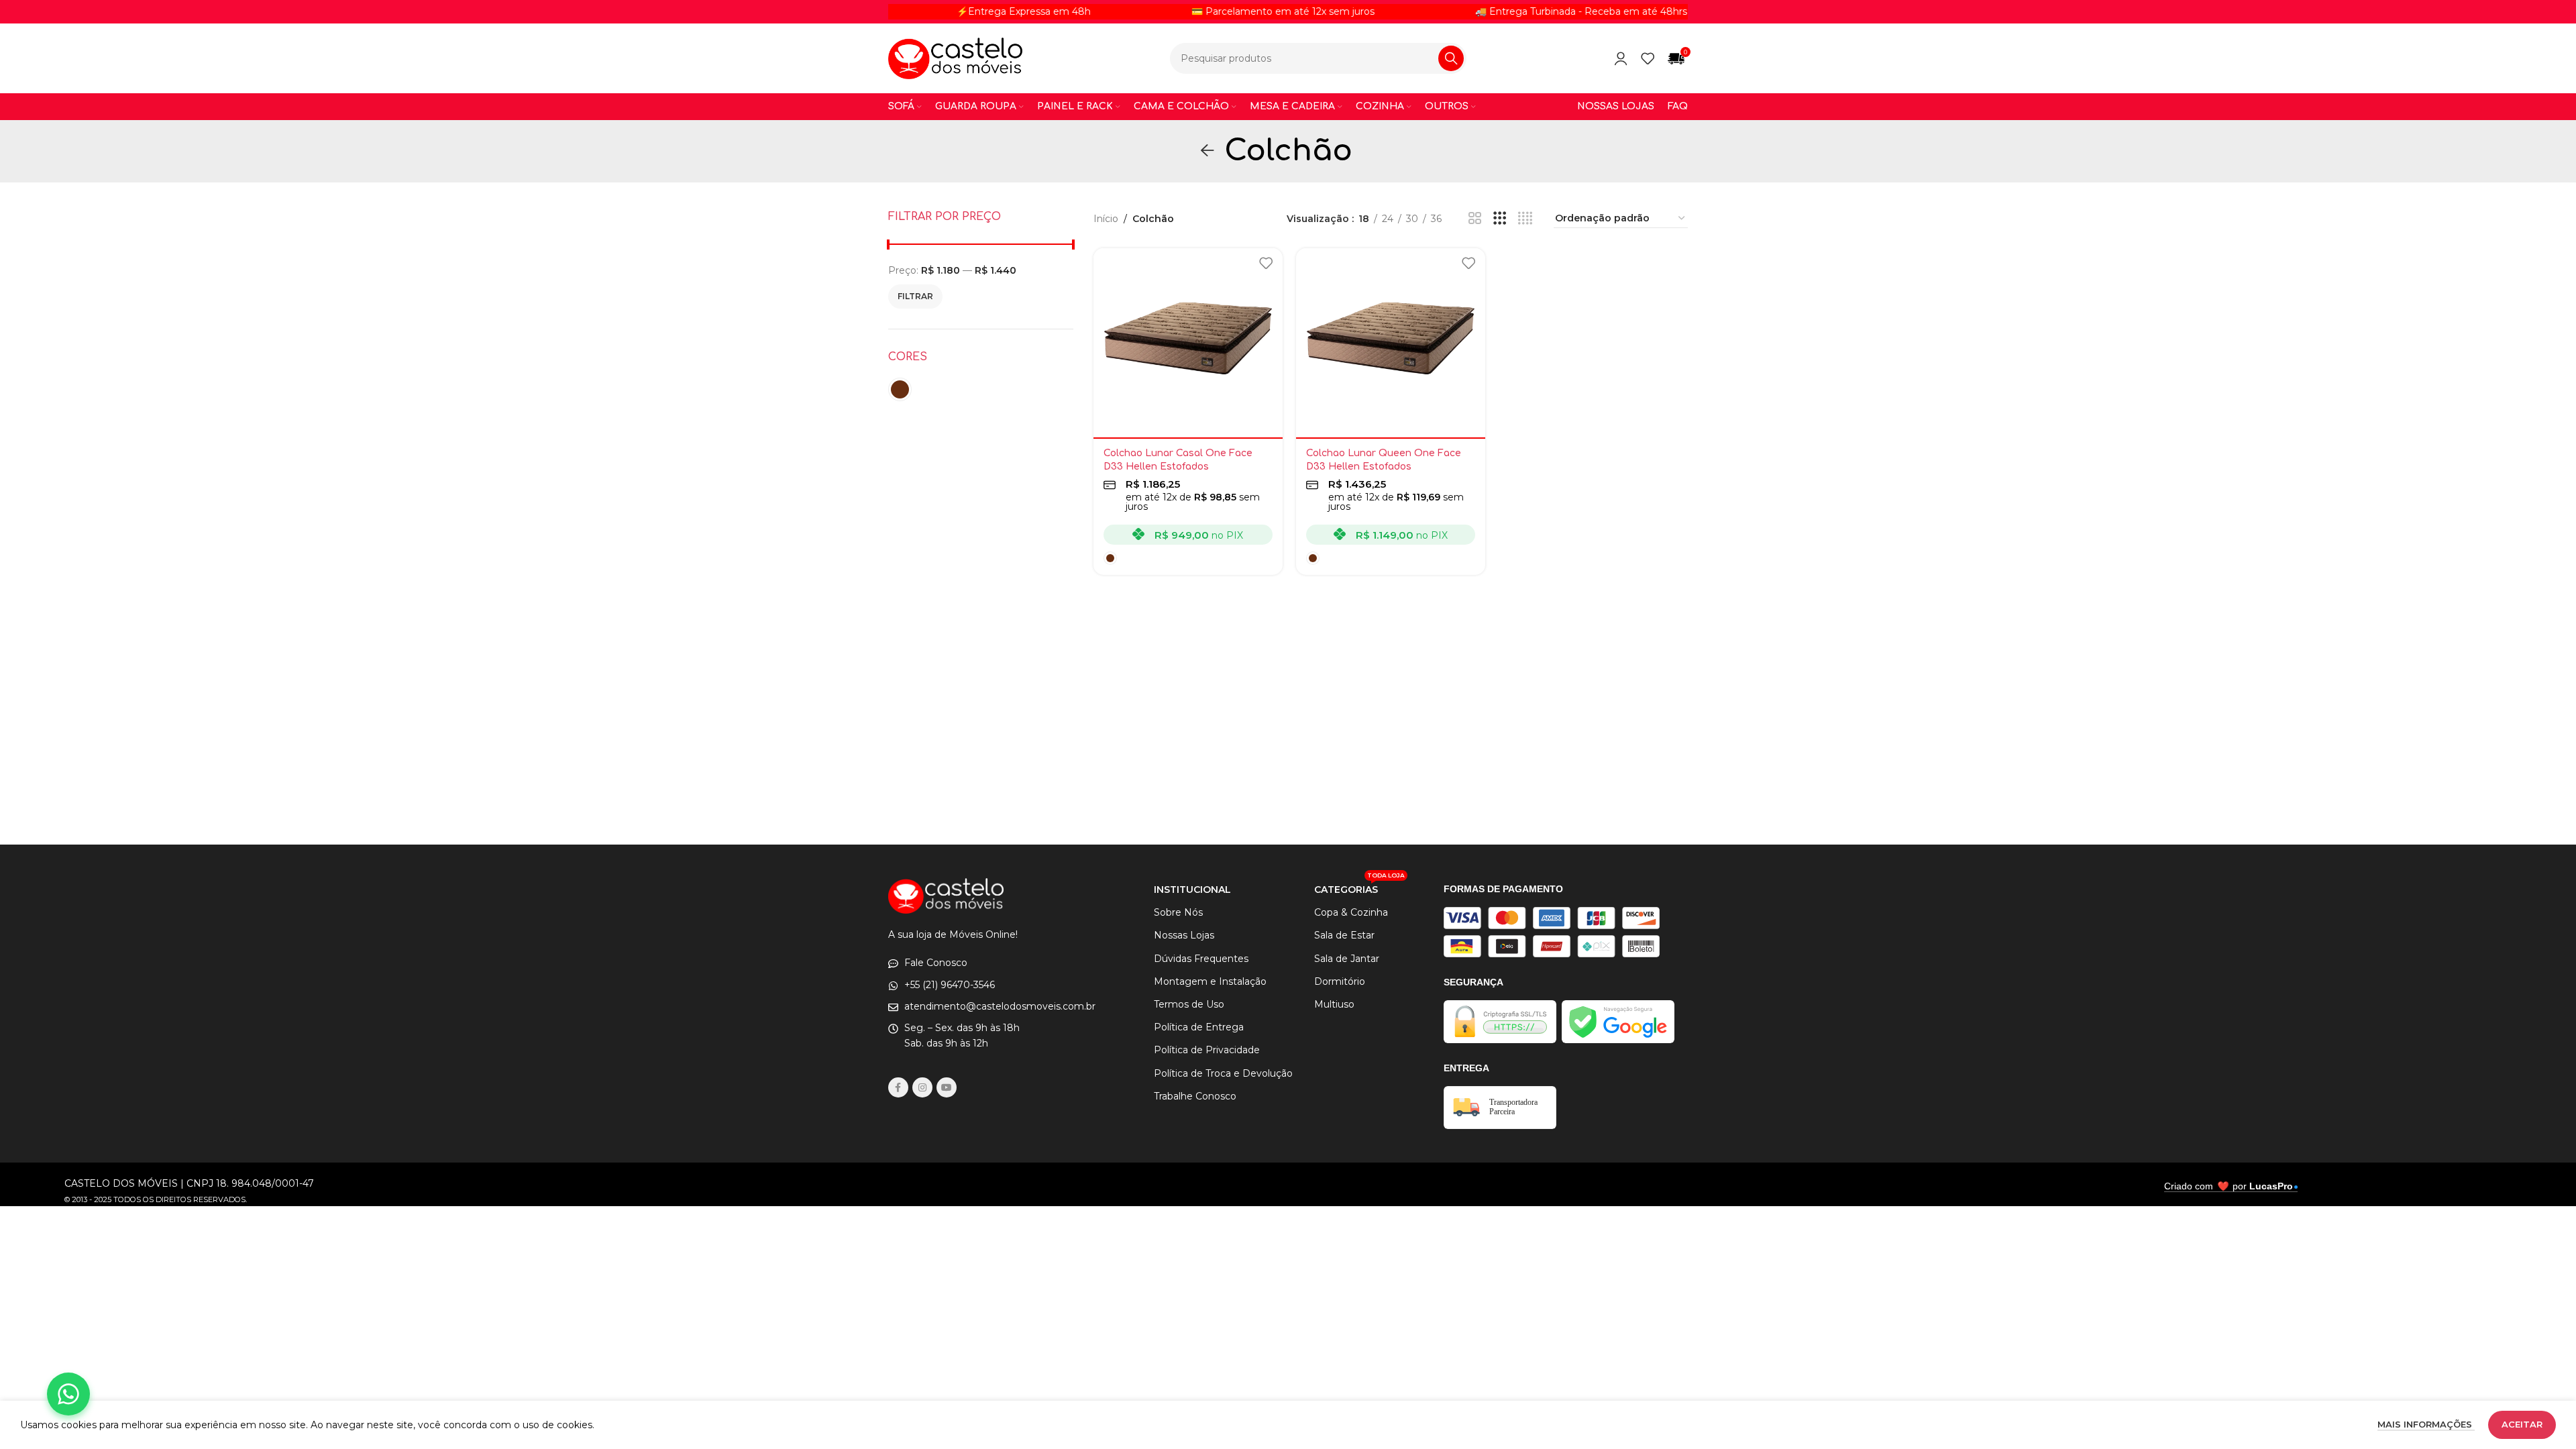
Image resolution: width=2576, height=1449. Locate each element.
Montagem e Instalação (1210, 981)
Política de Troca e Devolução (1223, 1073)
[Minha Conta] (1621, 58)
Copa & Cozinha (1351, 912)
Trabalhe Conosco (1195, 1096)
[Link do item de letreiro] (1509, 11)
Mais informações (2426, 1424)
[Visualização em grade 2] (1475, 218)
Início (1106, 219)
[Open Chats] (68, 1394)
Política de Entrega (1199, 1027)
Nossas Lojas (1184, 935)
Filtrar (915, 296)
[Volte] (1207, 151)
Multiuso (1334, 1004)
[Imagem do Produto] (1188, 343)
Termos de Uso (1189, 1004)
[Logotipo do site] (955, 58)
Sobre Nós (1178, 912)
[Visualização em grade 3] (1500, 218)
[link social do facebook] (898, 1087)
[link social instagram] (922, 1087)
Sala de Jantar (1347, 959)
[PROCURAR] (1451, 58)
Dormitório (1340, 981)
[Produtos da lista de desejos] (1648, 58)
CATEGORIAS (1359, 887)
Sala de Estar (1344, 935)
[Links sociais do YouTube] (947, 1087)
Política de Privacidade (1207, 1050)
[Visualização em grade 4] (1525, 218)
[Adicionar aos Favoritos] (1266, 263)
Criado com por (2229, 1186)
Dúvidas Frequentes (1201, 959)
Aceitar (2522, 1424)
